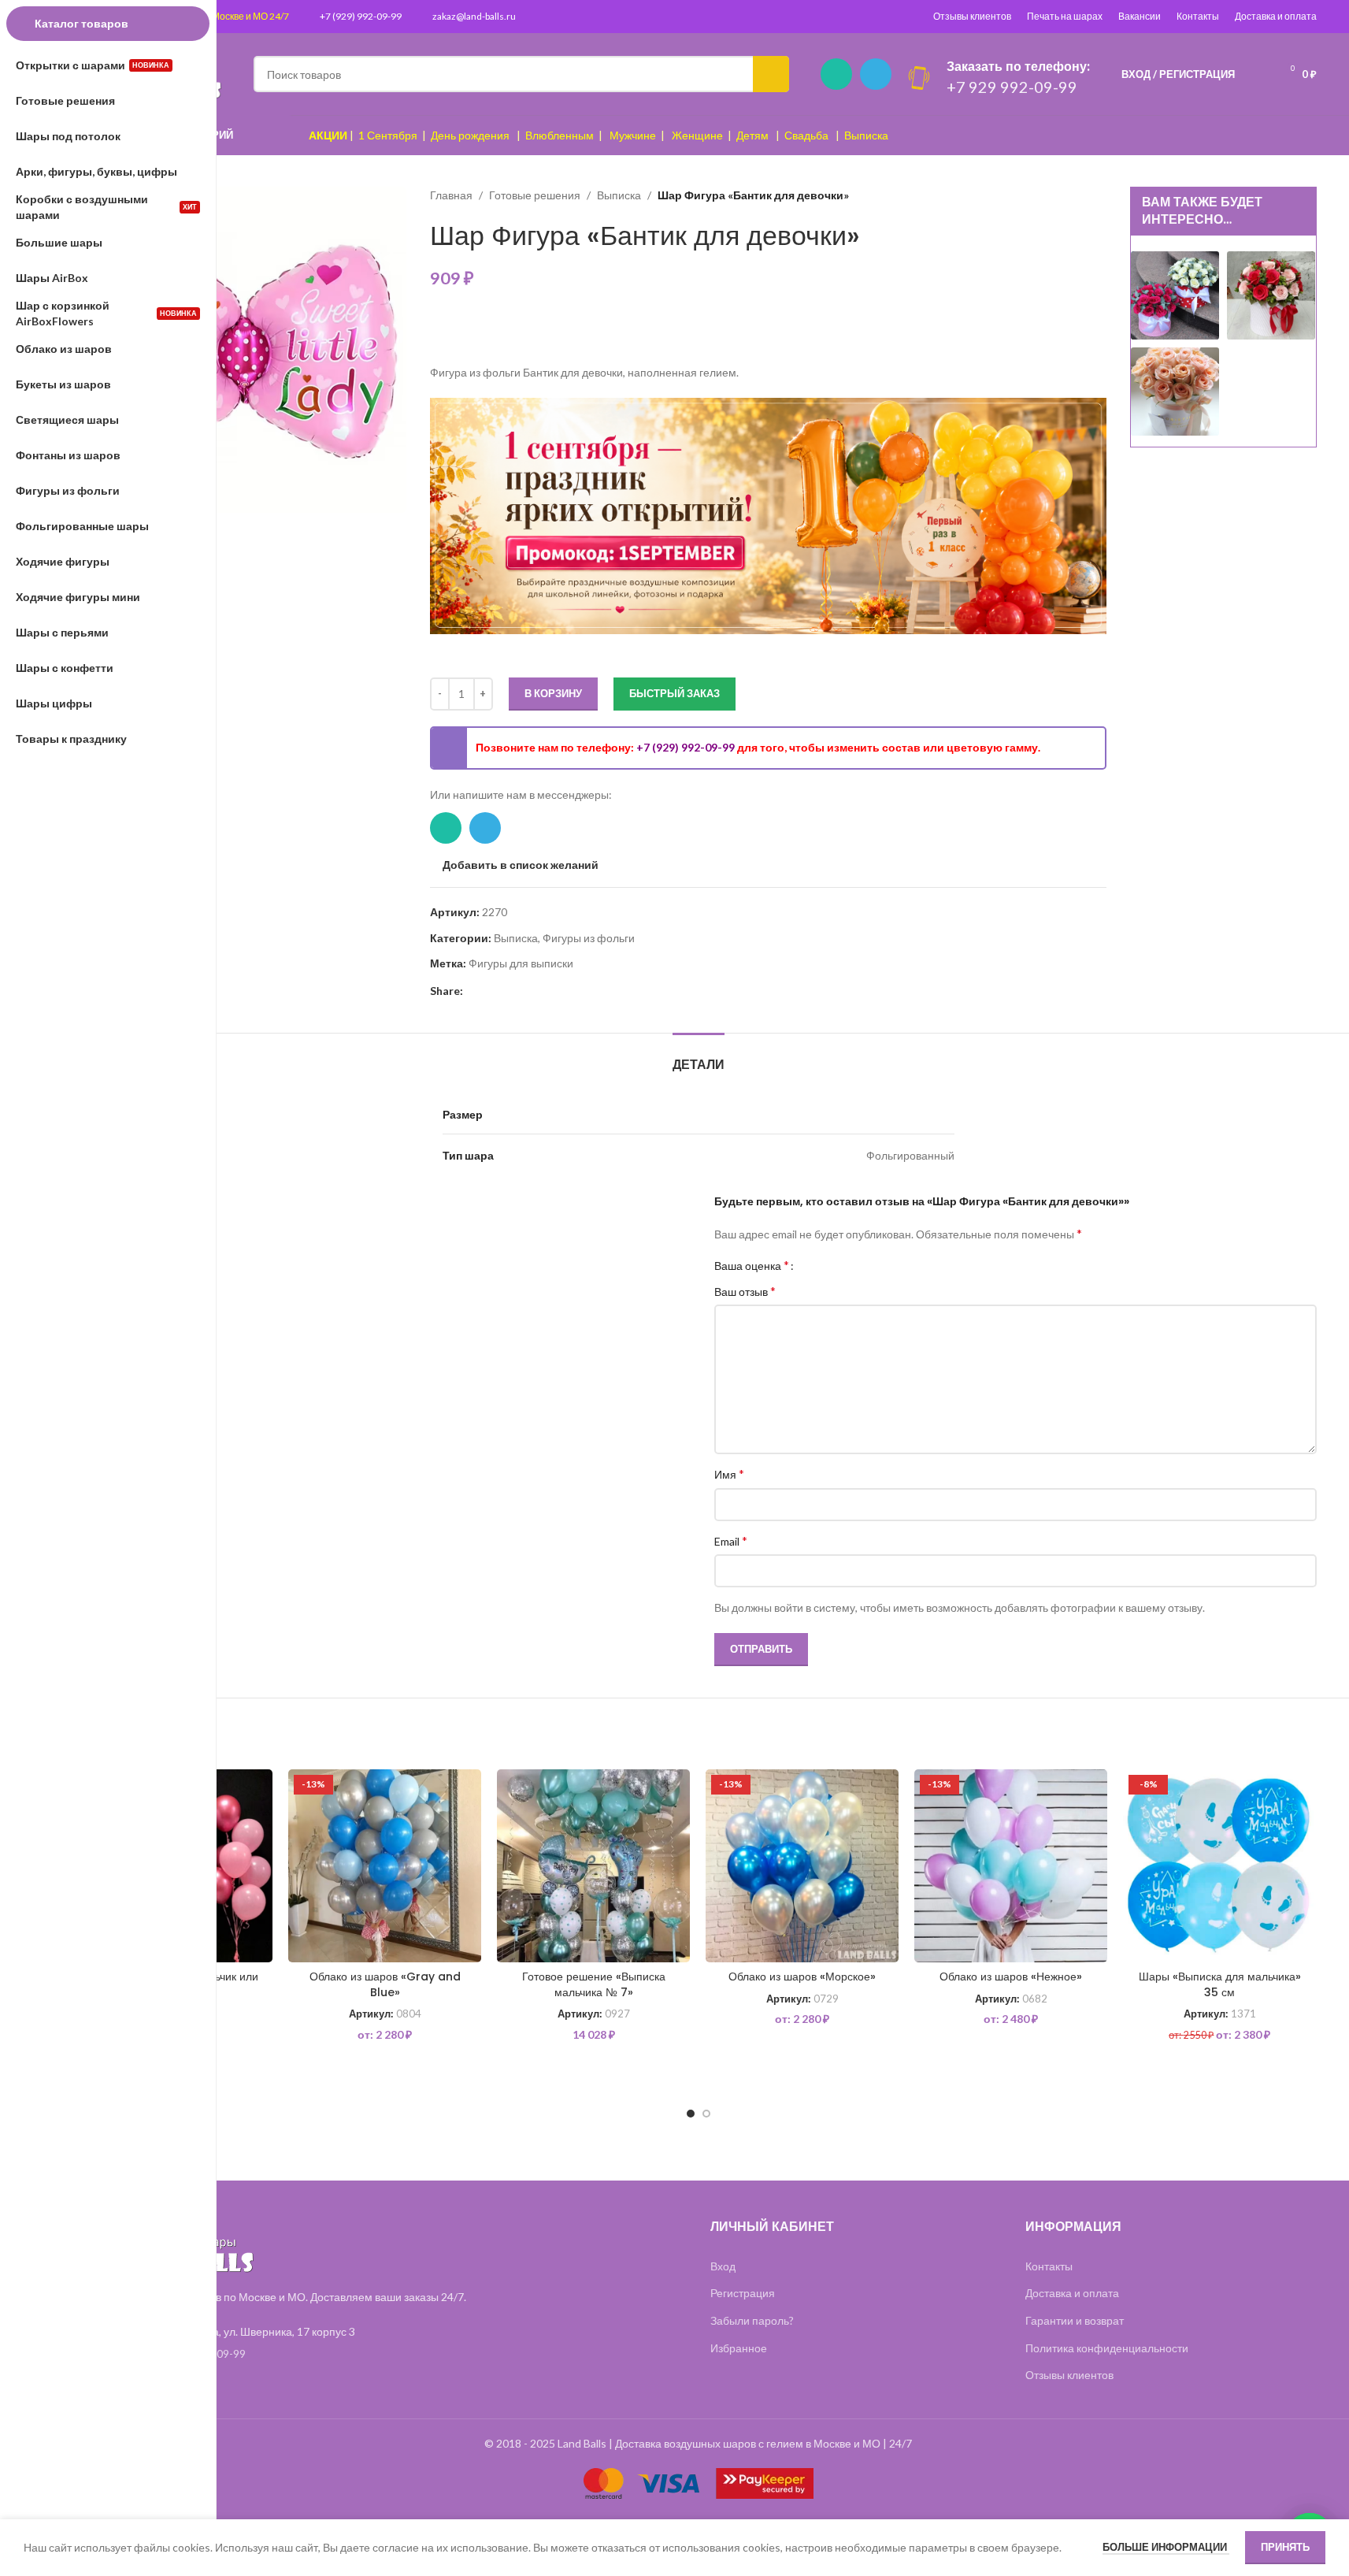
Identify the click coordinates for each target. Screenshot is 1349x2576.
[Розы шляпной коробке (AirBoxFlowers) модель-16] (1175, 390)
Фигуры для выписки (521, 963)
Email (731, 1540)
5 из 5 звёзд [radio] (859, 1265)
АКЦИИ (328, 135)
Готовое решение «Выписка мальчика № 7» (594, 1984)
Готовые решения (535, 195)
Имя (729, 1474)
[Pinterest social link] (473, 991)
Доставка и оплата (1276, 16)
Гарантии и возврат (1075, 2320)
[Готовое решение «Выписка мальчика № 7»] (593, 1866)
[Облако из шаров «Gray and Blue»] (385, 1866)
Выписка (866, 135)
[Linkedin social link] (491, 991)
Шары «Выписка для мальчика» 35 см (1220, 1984)
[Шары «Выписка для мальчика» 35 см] (1219, 1866)
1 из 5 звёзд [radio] (812, 1265)
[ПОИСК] (771, 74)
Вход (723, 2266)
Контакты (1198, 16)
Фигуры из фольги (589, 938)
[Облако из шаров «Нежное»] (1011, 1866)
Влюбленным (560, 135)
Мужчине (633, 135)
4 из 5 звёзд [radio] (847, 1265)
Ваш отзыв (745, 1291)
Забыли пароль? (752, 2320)
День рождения (470, 135)
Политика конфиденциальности (1107, 2348)
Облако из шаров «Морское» (802, 1977)
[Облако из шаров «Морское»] (802, 1866)
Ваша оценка (752, 1265)
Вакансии (1140, 16)
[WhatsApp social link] (836, 74)
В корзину (553, 693)
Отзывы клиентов (972, 16)
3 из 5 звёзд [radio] (835, 1265)
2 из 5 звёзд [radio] (823, 1265)
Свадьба (806, 135)
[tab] (699, 1057)
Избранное (739, 2348)
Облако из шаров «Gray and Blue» (385, 1984)
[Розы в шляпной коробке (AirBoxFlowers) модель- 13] (1175, 294)
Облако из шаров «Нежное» (1011, 1977)
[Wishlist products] (1257, 74)
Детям (752, 135)
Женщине (697, 135)
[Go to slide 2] (706, 2114)
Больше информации (1166, 2547)
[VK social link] (529, 991)
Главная (451, 195)
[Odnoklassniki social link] (510, 991)
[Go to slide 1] (691, 2114)
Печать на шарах (1065, 16)
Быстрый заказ (674, 693)
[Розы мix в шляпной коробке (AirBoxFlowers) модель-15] (1271, 294)
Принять (1285, 2547)
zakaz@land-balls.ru (474, 16)
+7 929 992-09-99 (1012, 87)
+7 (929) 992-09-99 (361, 16)
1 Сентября (388, 135)
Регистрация (743, 2293)
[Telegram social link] (876, 74)
